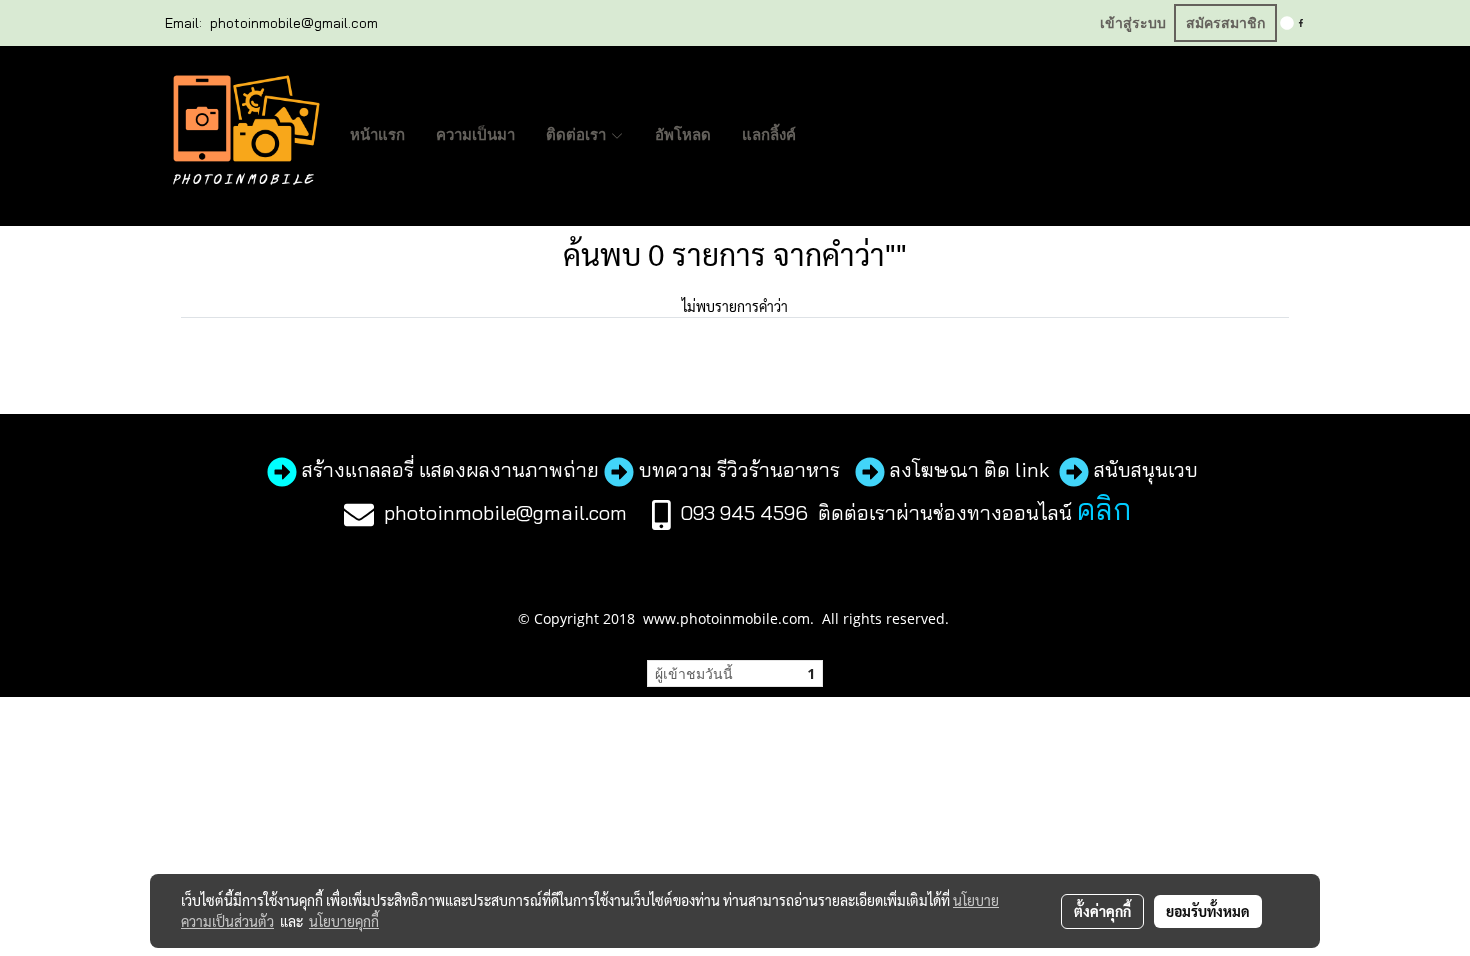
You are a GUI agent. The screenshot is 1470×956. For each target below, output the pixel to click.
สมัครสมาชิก (1225, 23)
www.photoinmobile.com (726, 618)
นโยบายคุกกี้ (344, 921)
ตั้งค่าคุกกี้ (1102, 911)
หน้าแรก (377, 135)
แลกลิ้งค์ (769, 135)
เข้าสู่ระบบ (1133, 23)
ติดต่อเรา (578, 135)
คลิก (1104, 509)
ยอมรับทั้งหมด (1208, 911)
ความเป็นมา (475, 135)
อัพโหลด (683, 135)
